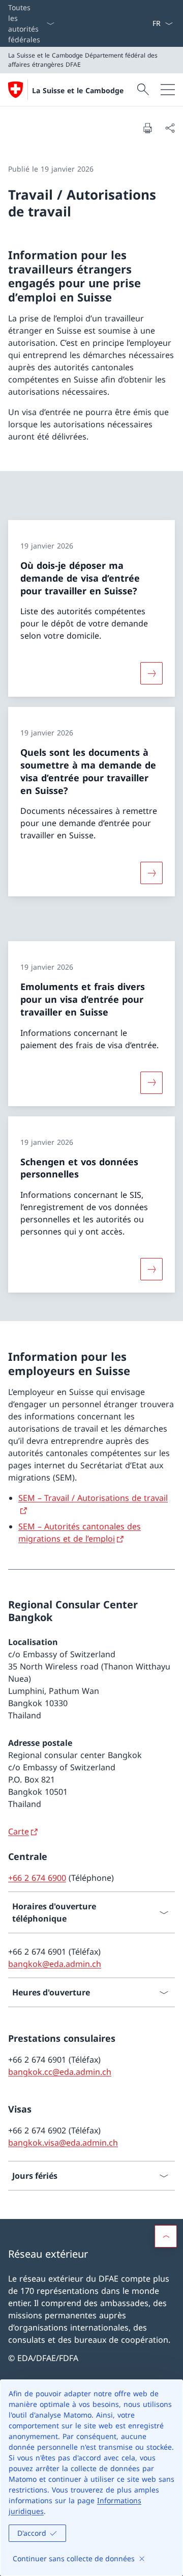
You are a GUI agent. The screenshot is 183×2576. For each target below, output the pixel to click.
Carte (19, 1831)
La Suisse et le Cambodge (78, 90)
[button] (166, 2236)
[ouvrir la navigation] (168, 90)
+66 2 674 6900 (37, 1878)
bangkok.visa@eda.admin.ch (63, 2143)
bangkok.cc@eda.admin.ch (60, 2072)
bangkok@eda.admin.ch (55, 1964)
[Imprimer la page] (147, 128)
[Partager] (170, 128)
